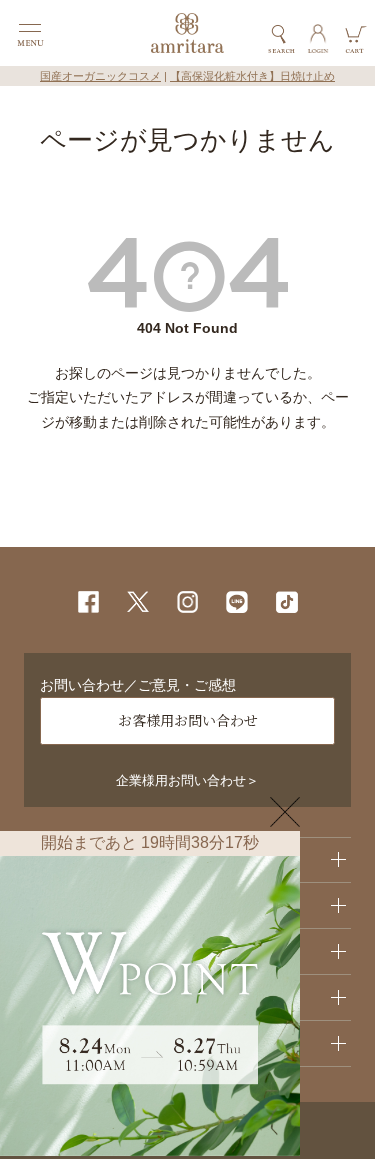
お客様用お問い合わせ (188, 720)
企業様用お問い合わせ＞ (187, 781)
